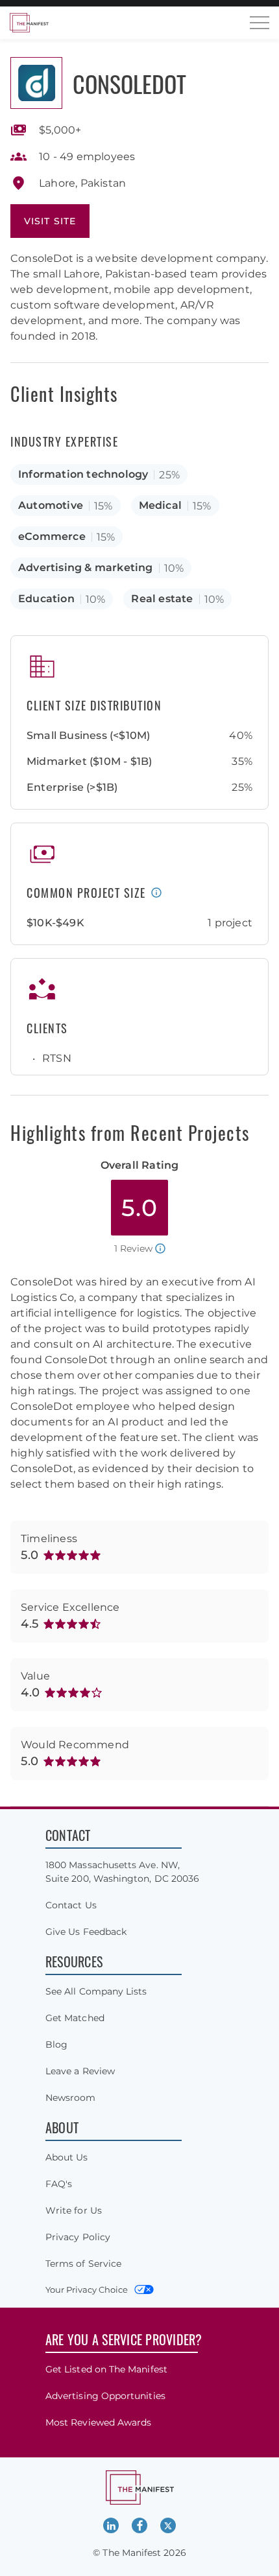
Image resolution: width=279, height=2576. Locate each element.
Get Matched (75, 2018)
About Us (67, 2157)
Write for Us (74, 2210)
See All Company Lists (96, 1991)
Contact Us (71, 1905)
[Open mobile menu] (260, 23)
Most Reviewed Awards (98, 2422)
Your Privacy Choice (87, 2289)
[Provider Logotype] (36, 83)
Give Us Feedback (86, 1932)
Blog (56, 2044)
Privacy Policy (78, 2237)
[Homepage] (29, 23)
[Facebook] (139, 2525)
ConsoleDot (129, 83)
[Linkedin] (111, 2525)
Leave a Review (80, 2071)
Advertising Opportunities (105, 2396)
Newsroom (71, 2098)
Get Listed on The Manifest (106, 2369)
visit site (50, 221)
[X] (168, 2525)
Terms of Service (83, 2264)
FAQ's (59, 2184)
